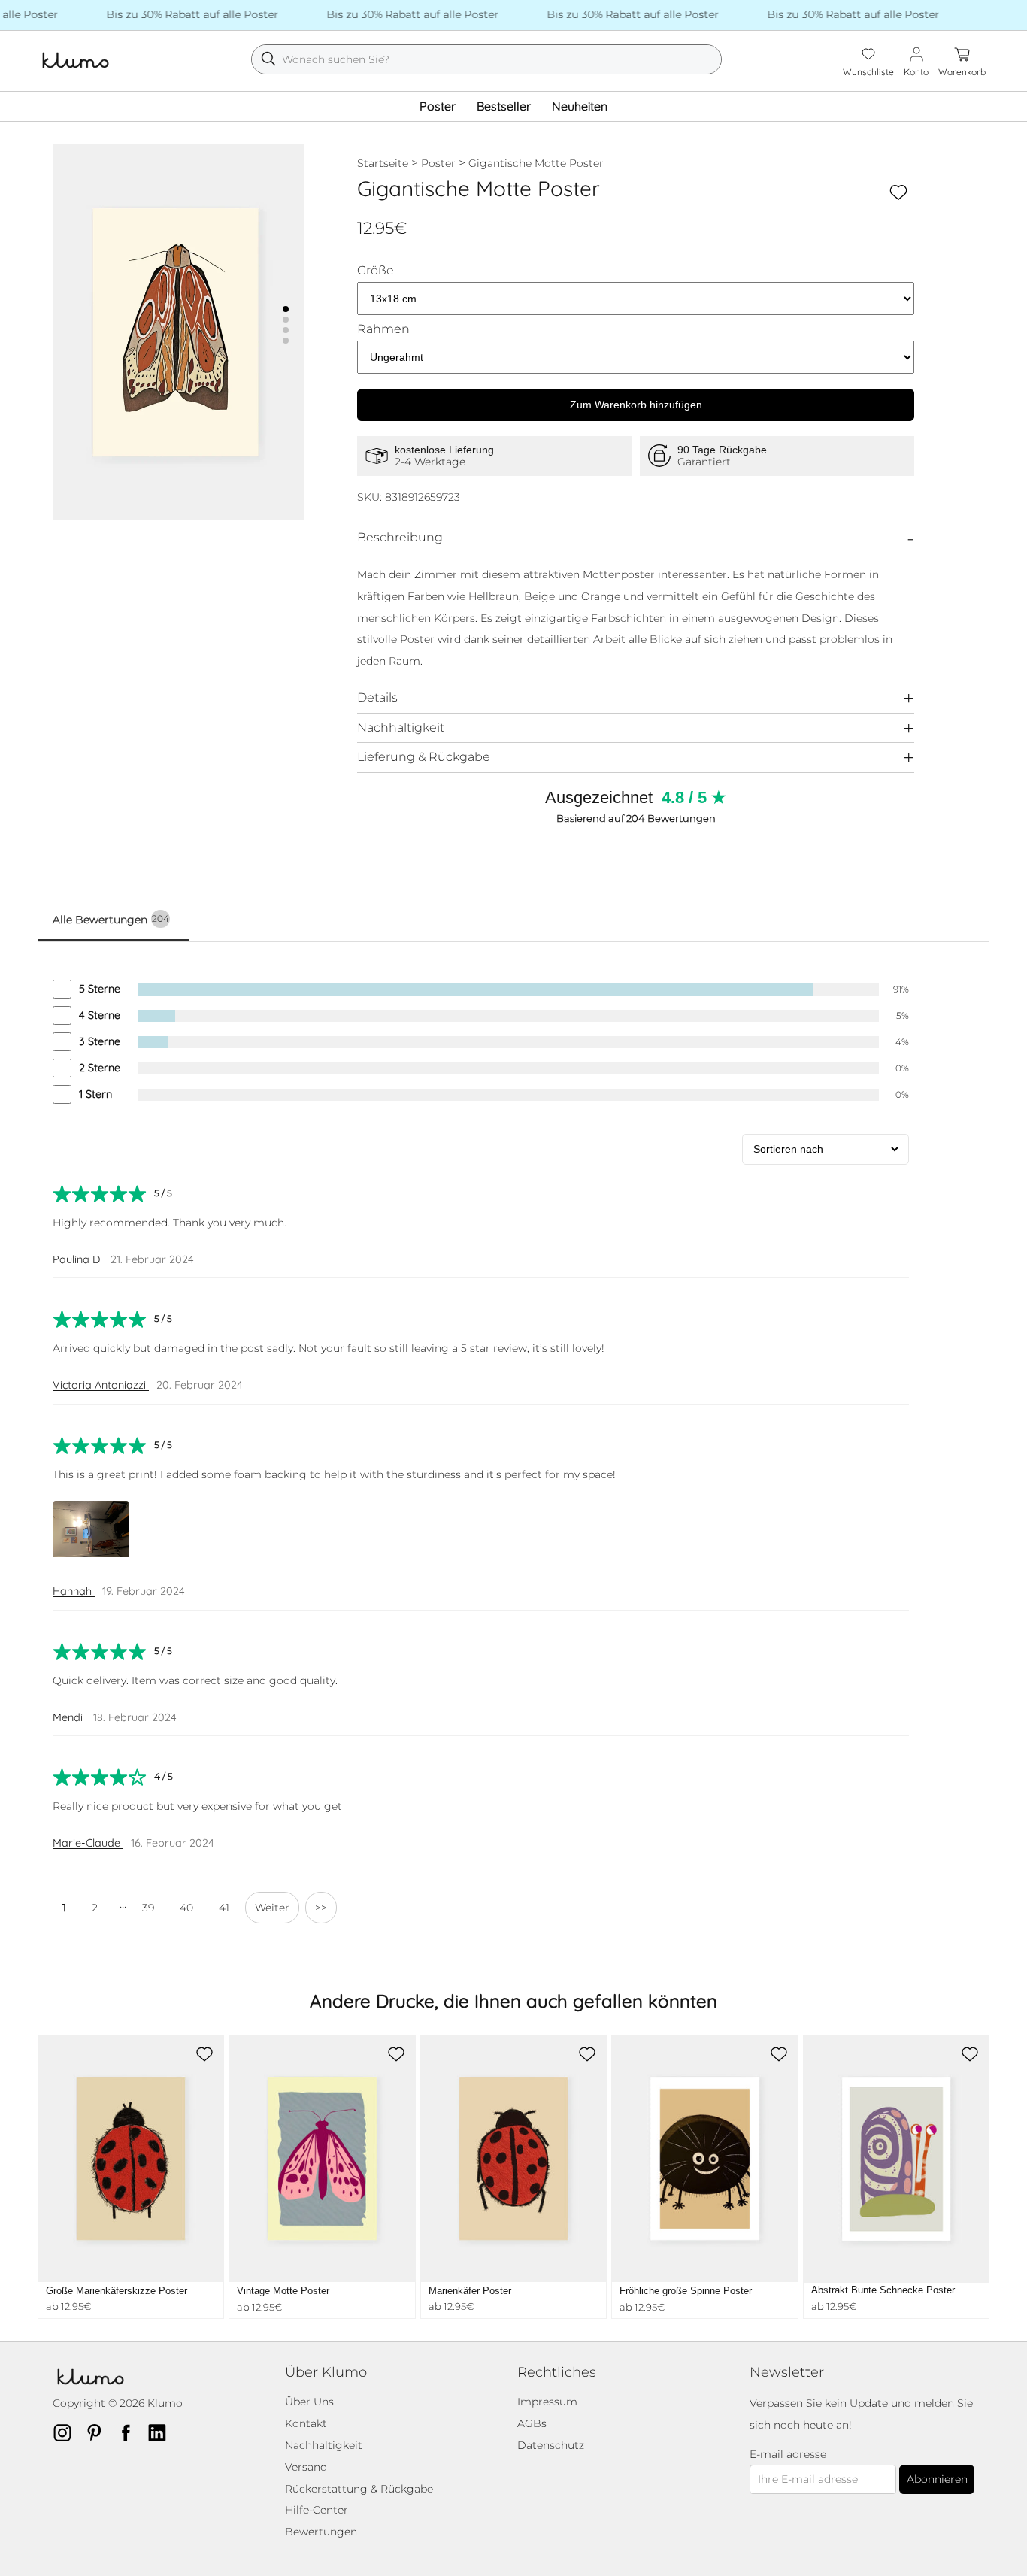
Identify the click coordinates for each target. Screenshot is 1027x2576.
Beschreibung (400, 537)
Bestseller (504, 106)
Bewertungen (321, 2532)
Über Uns (309, 2402)
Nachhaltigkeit (401, 727)
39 (148, 1908)
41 (224, 1908)
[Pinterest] (98, 2432)
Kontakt (306, 2423)
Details (377, 697)
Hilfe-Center (317, 2510)
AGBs (532, 2423)
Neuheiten (580, 106)
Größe (376, 271)
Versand (306, 2467)
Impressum (547, 2402)
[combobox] (486, 59)
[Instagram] (67, 2432)
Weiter (272, 1908)
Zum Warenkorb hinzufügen (636, 405)
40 (186, 1908)
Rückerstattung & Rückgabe (359, 2489)
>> (321, 1908)
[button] (286, 309)
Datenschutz (551, 2445)
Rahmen (383, 329)
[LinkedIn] (162, 2432)
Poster (438, 106)
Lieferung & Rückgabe (424, 757)
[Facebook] (130, 2432)
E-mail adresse (788, 2455)
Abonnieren (937, 2479)
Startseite (383, 163)
